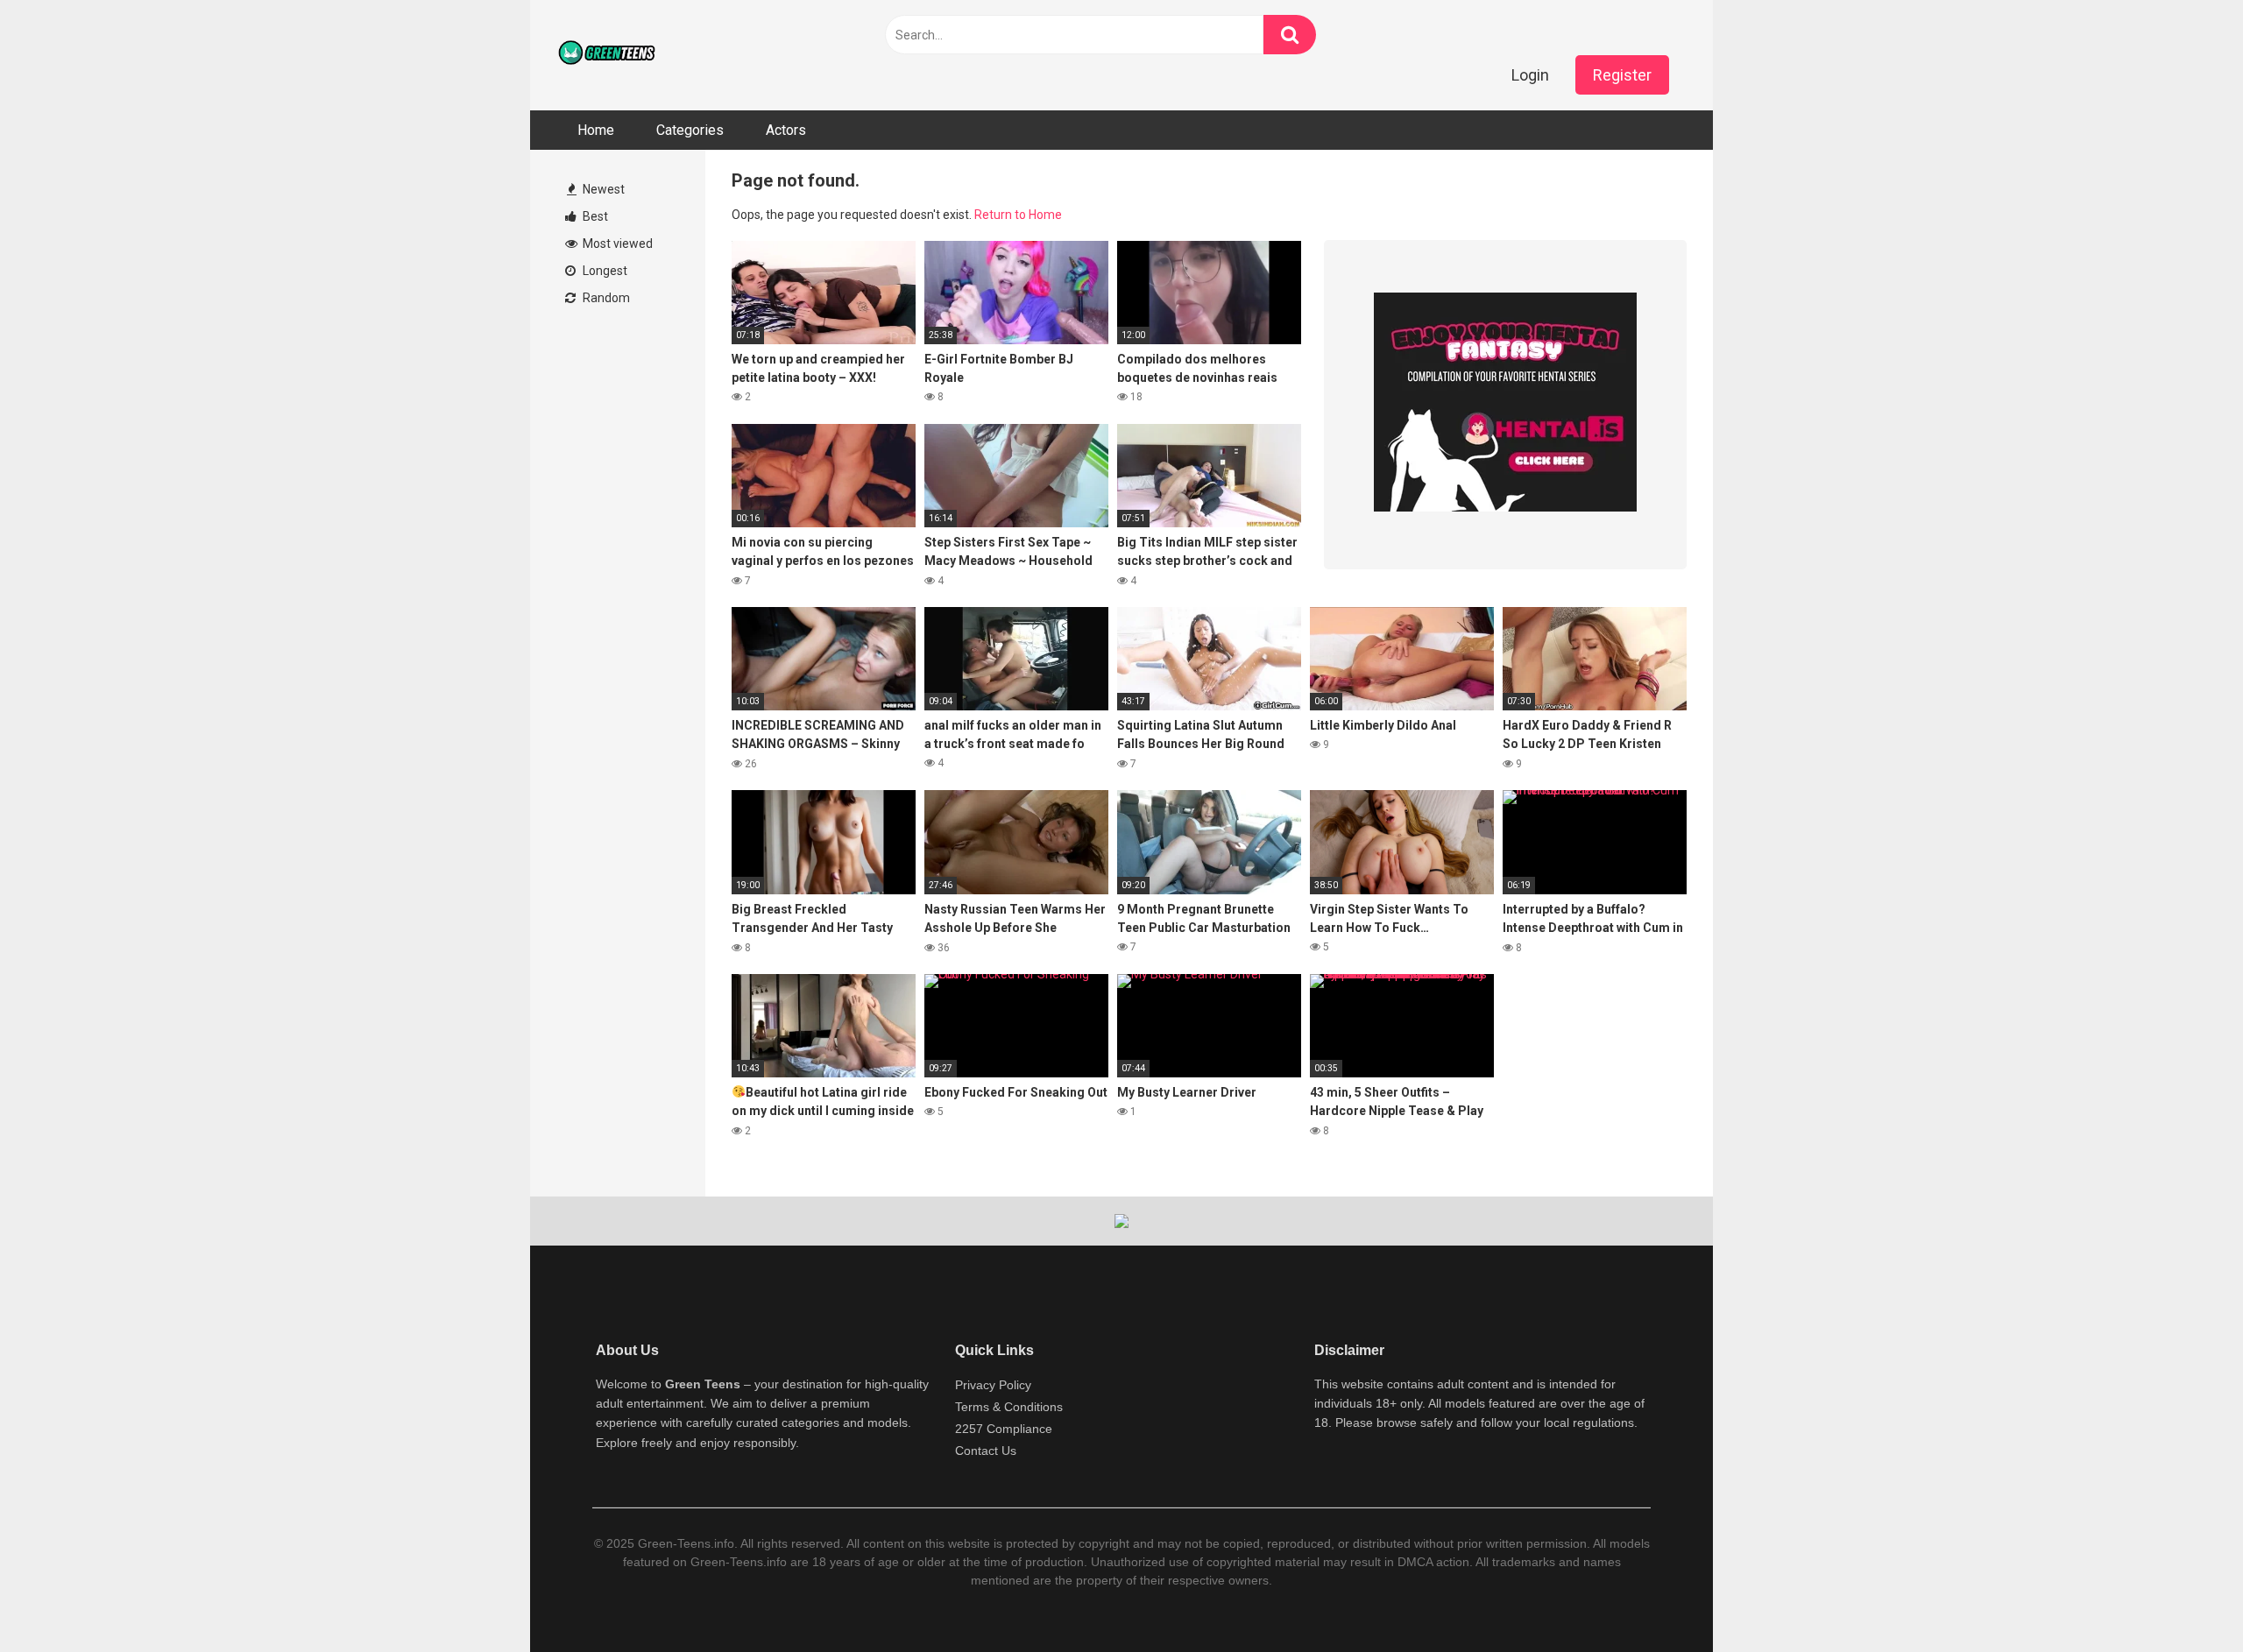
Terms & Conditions (1009, 1407)
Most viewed (616, 244)
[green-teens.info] (609, 55)
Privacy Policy (993, 1385)
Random (605, 298)
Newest (602, 189)
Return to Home (1018, 215)
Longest (604, 271)
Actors (786, 130)
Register (1622, 75)
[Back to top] (2184, 1599)
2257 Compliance (1004, 1429)
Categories (690, 130)
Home (596, 130)
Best (594, 216)
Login (1530, 75)
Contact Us (986, 1451)
